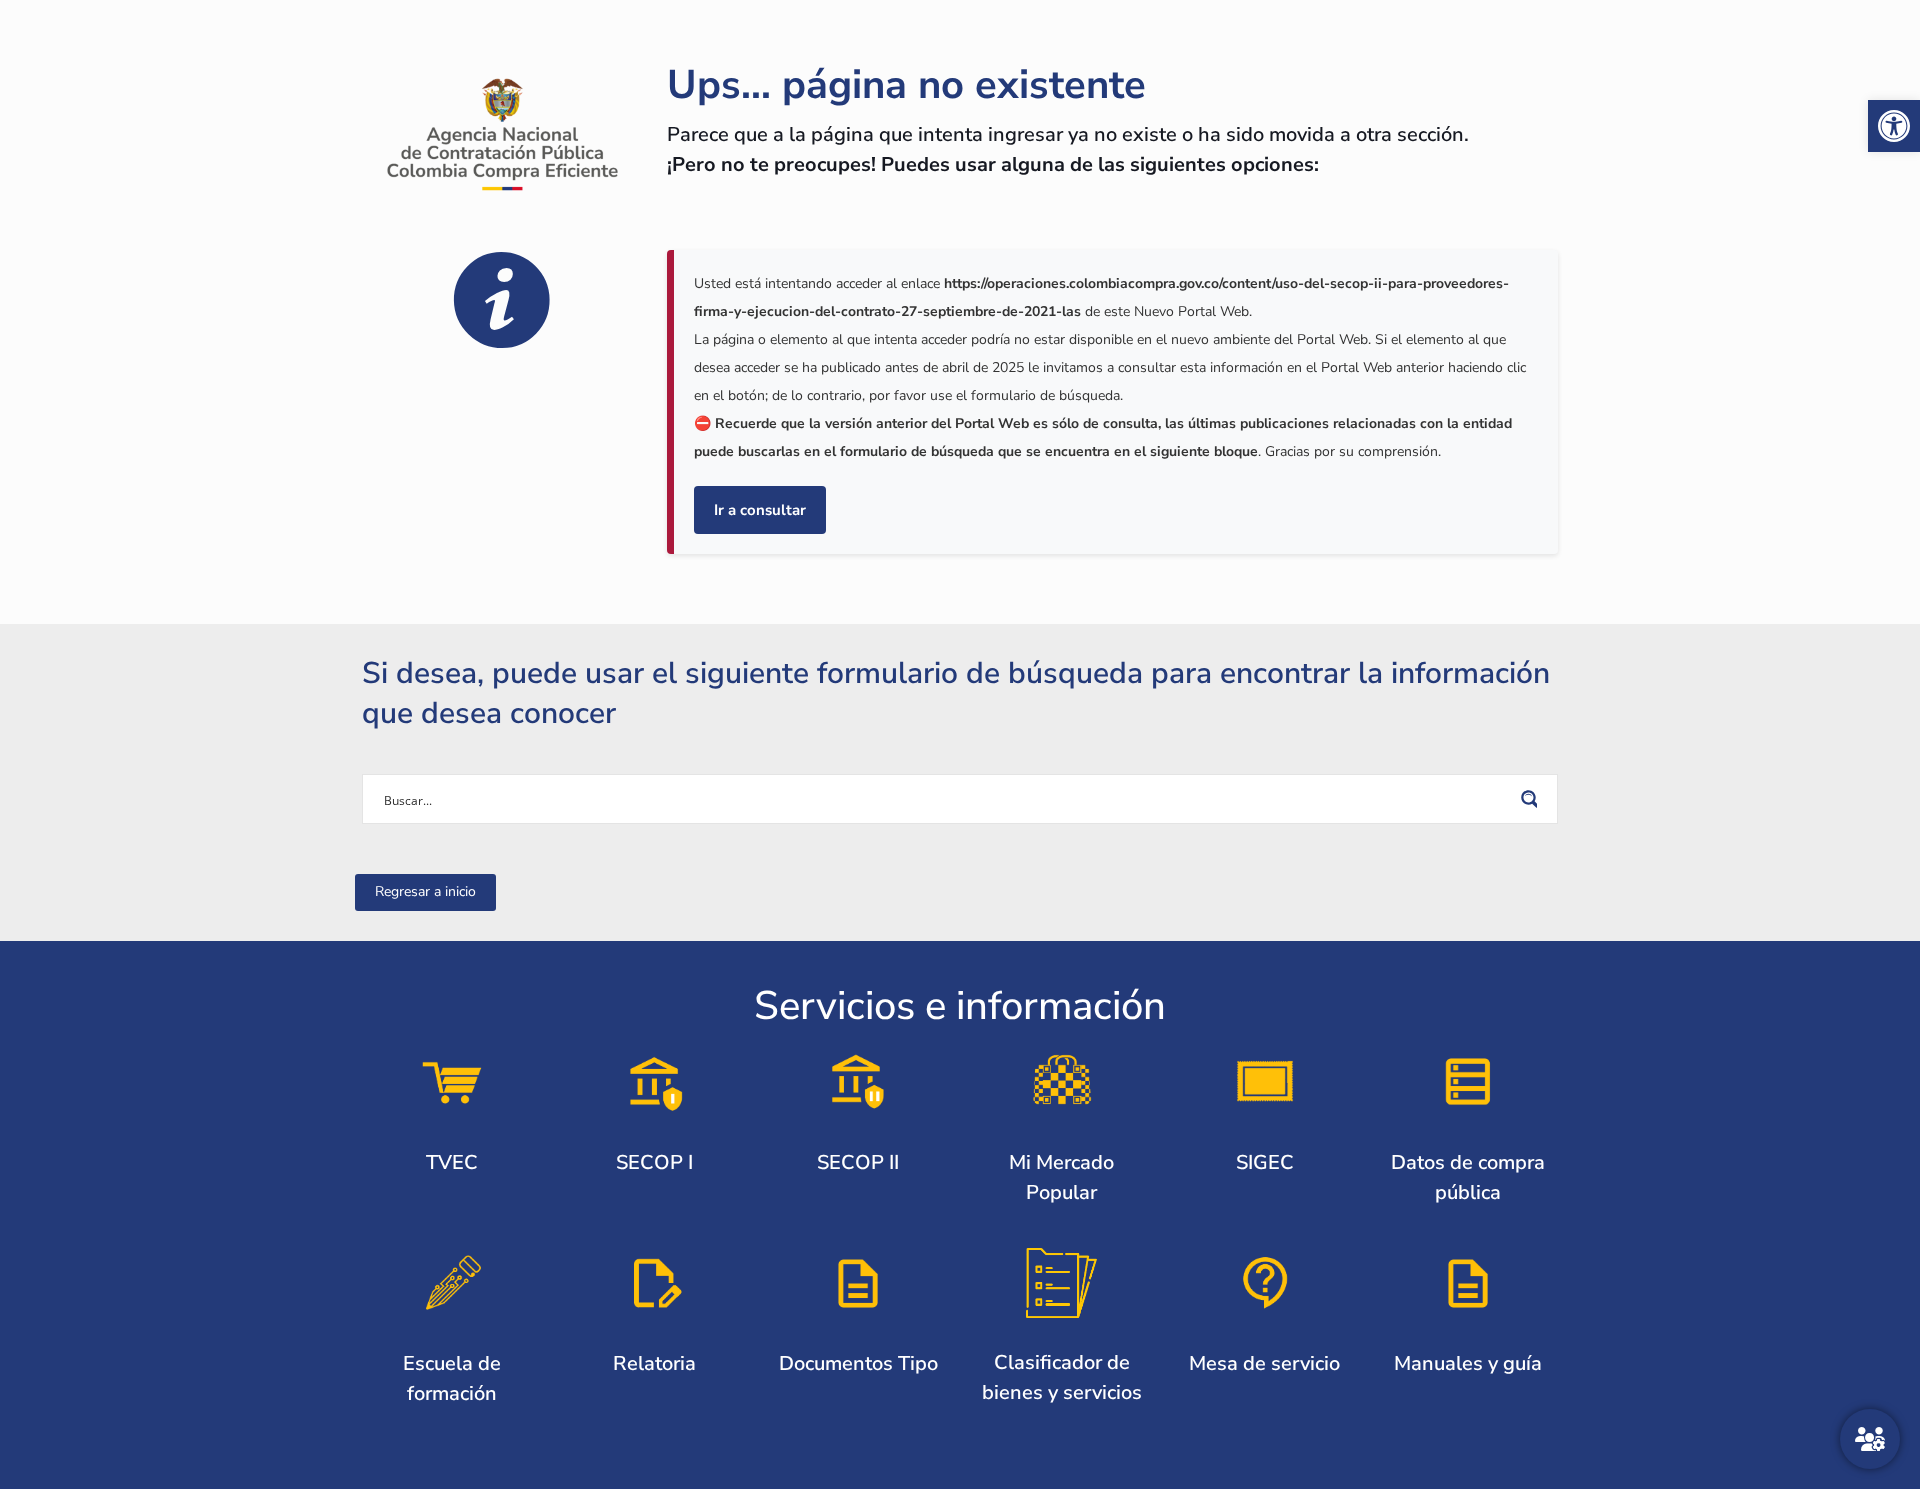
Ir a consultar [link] (760, 510)
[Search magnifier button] (1533, 799)
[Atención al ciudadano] (1870, 1439)
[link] (1894, 126)
